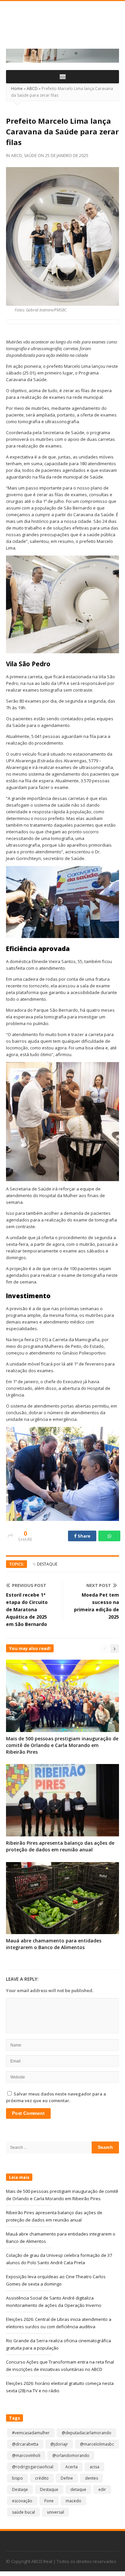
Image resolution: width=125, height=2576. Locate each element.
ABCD (32, 89)
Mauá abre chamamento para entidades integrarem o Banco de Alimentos (54, 1944)
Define (67, 2478)
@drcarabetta (25, 2444)
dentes (91, 2478)
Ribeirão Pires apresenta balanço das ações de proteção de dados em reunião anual (60, 1846)
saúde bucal (23, 2512)
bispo (17, 2478)
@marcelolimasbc (97, 2444)
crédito (42, 2478)
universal (55, 2512)
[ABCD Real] (62, 29)
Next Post (99, 1585)
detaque (78, 2489)
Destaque (47, 1564)
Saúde (30, 156)
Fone (49, 2501)
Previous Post (29, 1585)
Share (84, 1536)
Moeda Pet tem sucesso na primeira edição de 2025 (96, 1606)
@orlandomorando (71, 2455)
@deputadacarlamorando (86, 2433)
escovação (22, 2501)
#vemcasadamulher (31, 2433)
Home (17, 89)
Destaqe (20, 2489)
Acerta (71, 2467)
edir (102, 2489)
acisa (94, 2467)
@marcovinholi (26, 2455)
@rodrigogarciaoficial (33, 2467)
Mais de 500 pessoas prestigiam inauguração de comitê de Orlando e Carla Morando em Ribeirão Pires (62, 1745)
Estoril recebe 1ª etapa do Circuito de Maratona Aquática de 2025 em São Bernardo (27, 1609)
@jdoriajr (59, 2444)
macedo (73, 2501)
